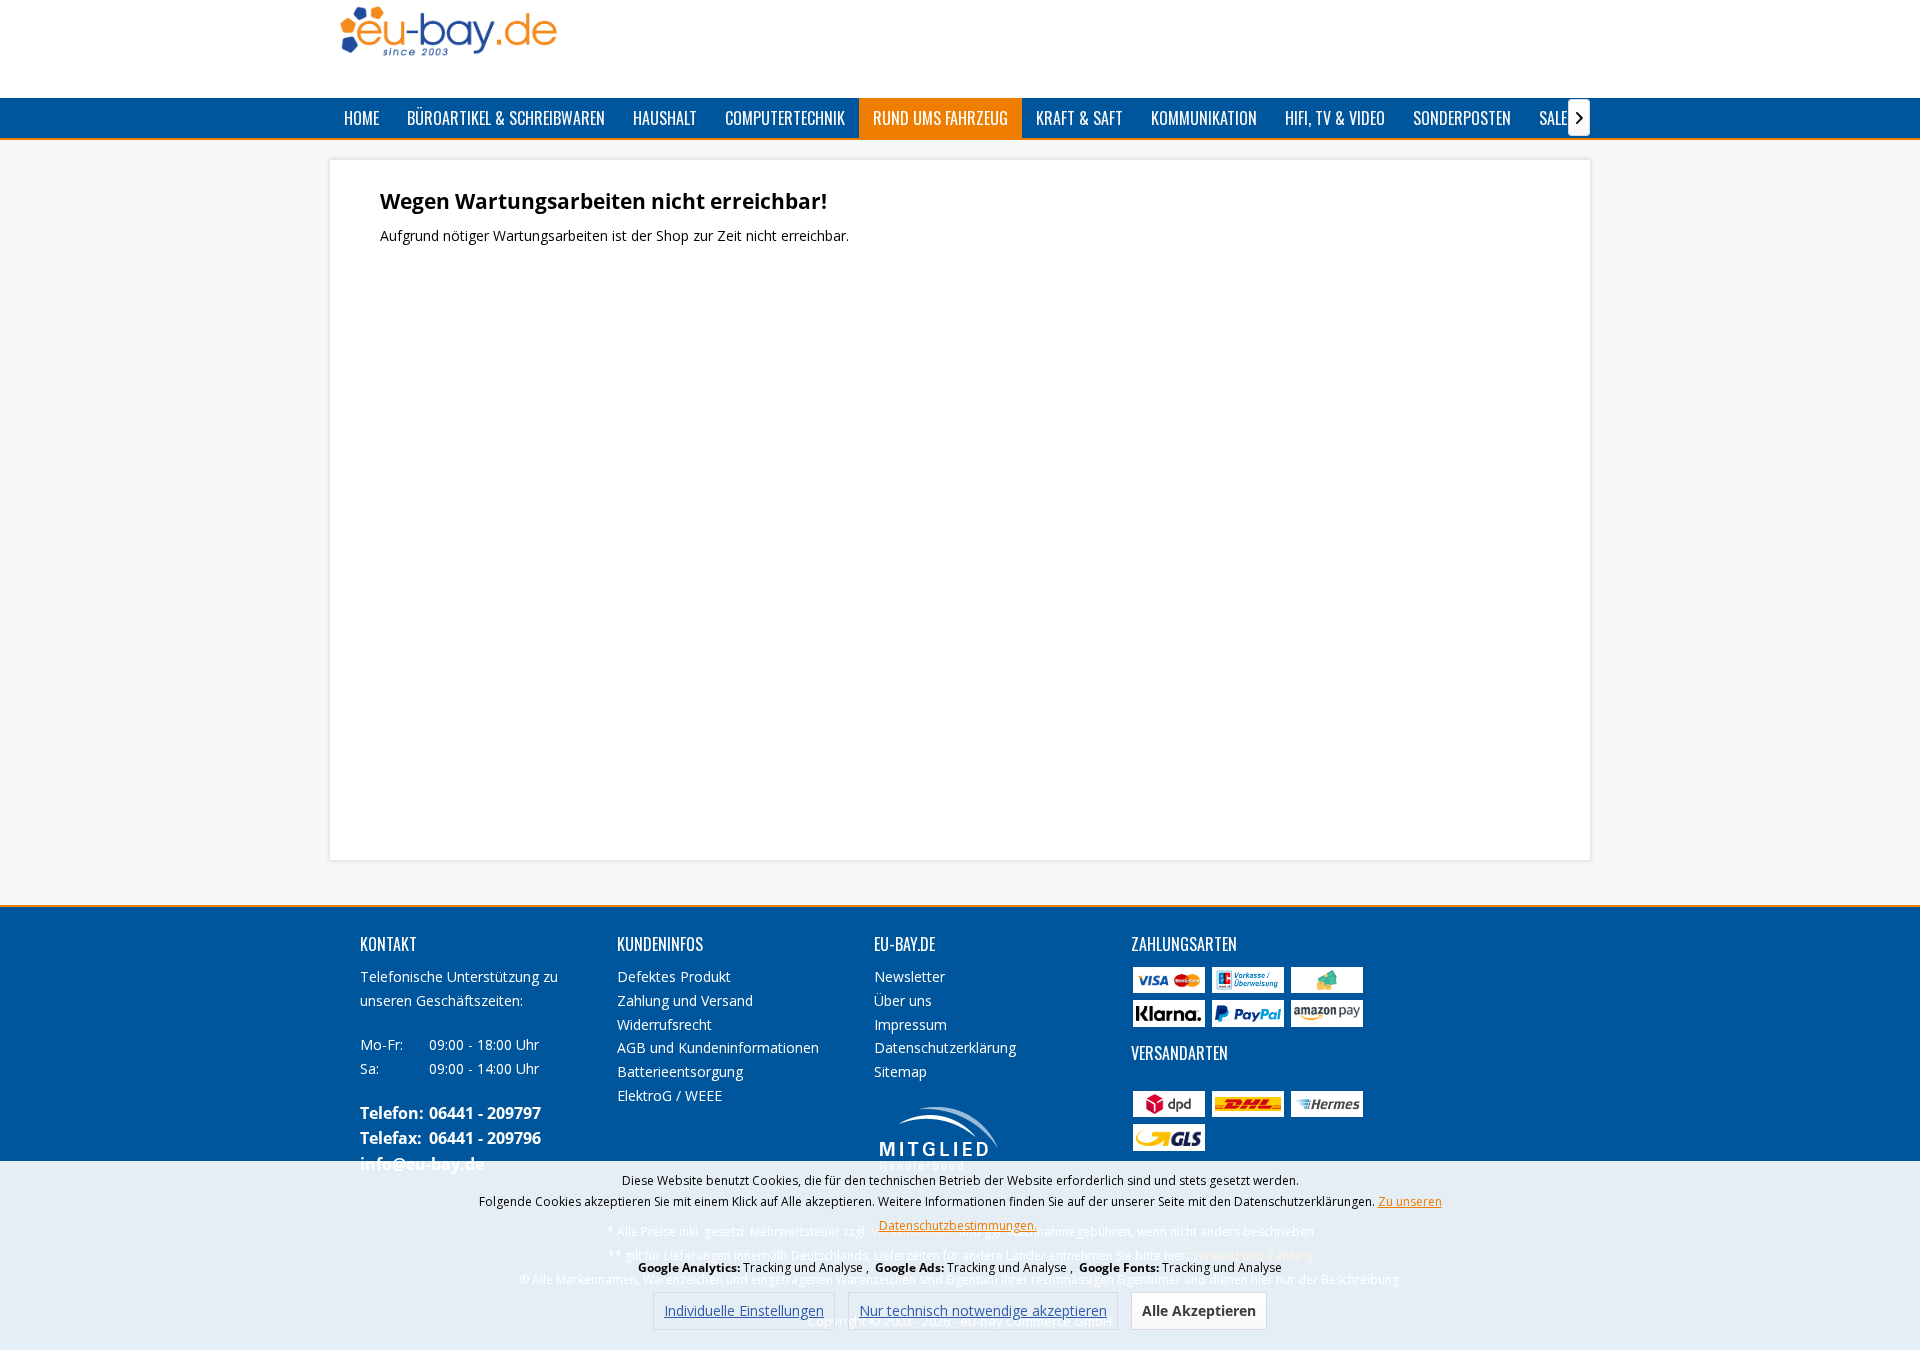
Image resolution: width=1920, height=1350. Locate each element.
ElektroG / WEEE (669, 1095)
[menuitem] (361, 118)
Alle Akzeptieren (1199, 1310)
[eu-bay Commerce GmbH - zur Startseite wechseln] (448, 31)
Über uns (903, 1000)
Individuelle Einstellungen (744, 1310)
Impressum (910, 1024)
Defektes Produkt (674, 976)
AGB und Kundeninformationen (718, 1047)
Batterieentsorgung (680, 1071)
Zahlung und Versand (685, 1000)
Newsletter (909, 976)
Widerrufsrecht (664, 1024)
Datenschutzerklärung (945, 1047)
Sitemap (900, 1071)
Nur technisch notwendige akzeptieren (983, 1310)
